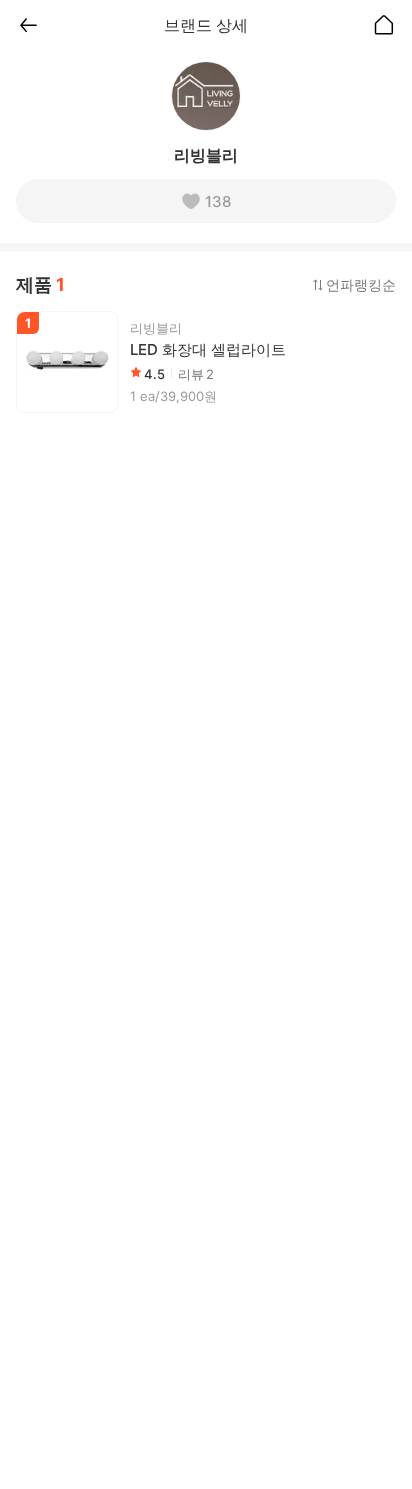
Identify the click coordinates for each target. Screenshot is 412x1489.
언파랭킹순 (361, 284)
